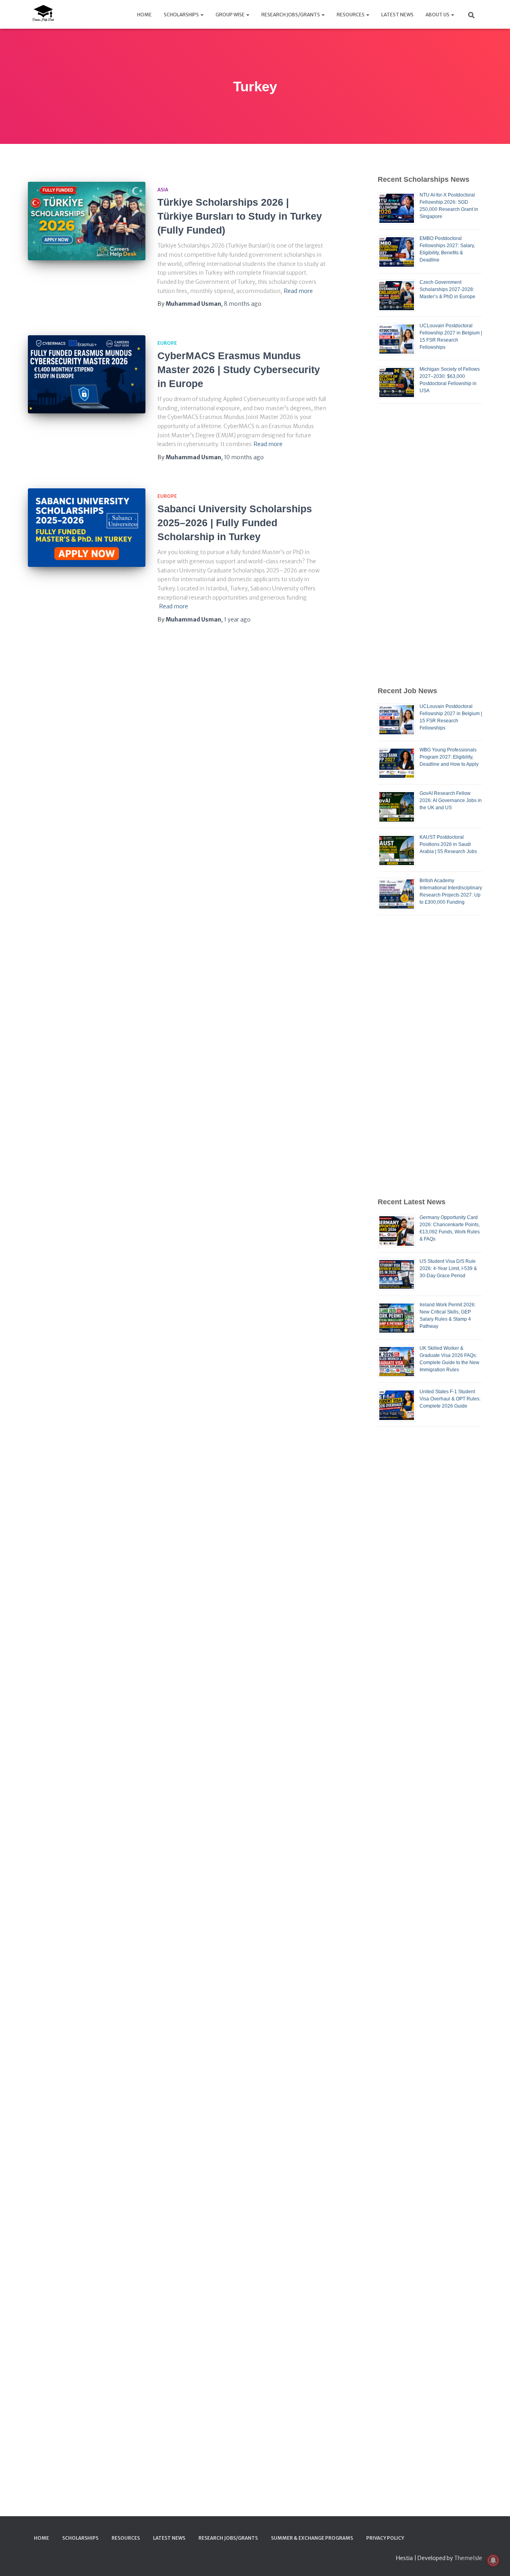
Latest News (397, 15)
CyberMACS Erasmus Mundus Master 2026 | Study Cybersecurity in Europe (239, 370)
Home (144, 15)
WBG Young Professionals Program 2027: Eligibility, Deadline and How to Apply (449, 757)
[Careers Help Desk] (43, 14)
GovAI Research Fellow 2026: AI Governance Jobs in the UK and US (451, 800)
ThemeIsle (468, 2558)
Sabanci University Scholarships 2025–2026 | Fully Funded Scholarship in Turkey (235, 523)
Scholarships (182, 15)
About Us (438, 15)
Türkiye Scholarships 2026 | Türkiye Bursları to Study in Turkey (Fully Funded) (240, 216)
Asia (163, 190)
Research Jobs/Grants (291, 15)
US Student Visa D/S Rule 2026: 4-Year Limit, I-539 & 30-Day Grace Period (448, 1268)
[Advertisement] (430, 545)
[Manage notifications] (493, 2560)
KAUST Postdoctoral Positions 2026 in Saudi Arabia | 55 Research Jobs (448, 844)
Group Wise (230, 15)
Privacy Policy (385, 2538)
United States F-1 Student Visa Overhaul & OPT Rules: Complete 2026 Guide (450, 1399)
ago (243, 304)
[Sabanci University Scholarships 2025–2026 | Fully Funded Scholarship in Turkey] (87, 528)
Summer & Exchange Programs (312, 2538)
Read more (298, 291)
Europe (167, 343)
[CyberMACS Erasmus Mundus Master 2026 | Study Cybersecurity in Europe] (87, 375)
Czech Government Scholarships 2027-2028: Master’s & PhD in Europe (447, 289)
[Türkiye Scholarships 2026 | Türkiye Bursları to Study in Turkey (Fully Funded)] (87, 221)
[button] (202, 15)
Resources (351, 15)
